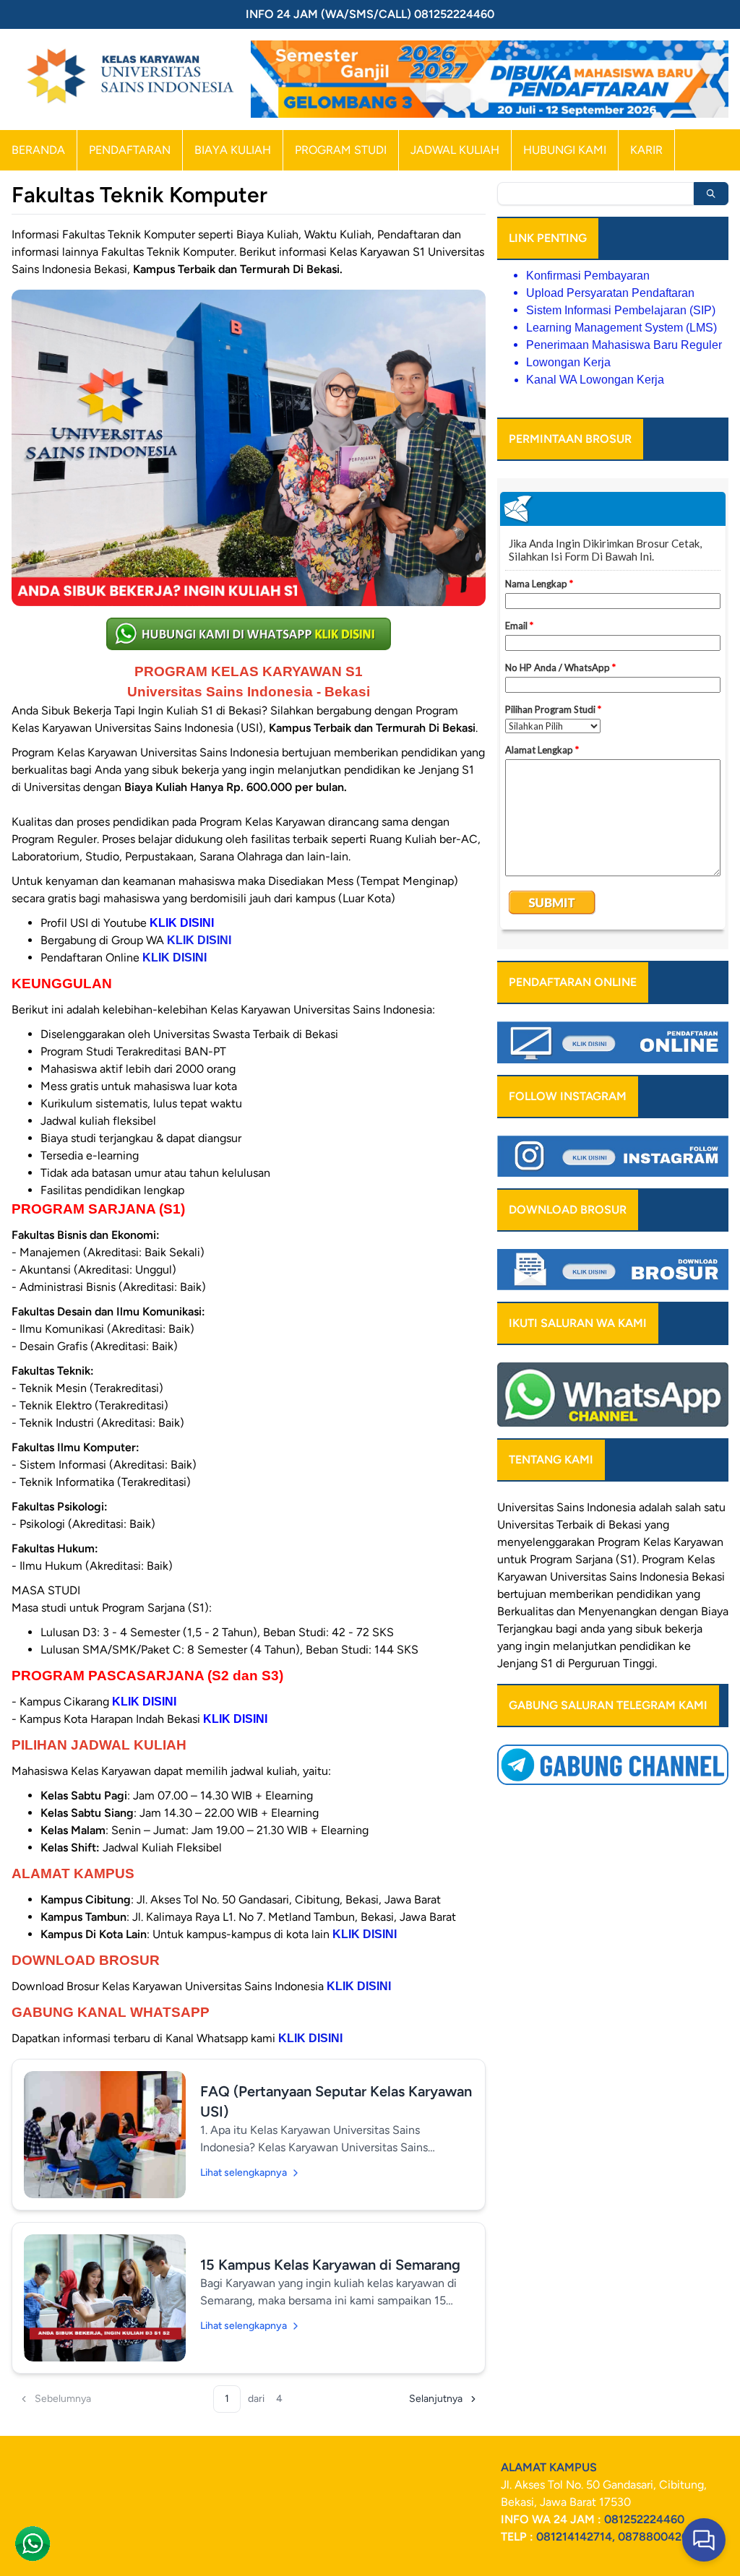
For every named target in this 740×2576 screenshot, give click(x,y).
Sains (623, 1577)
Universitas (525, 1507)
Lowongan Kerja (568, 362)
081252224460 (644, 2519)
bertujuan (522, 1594)
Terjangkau (525, 1629)
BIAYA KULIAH (233, 150)
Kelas (701, 1559)
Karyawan (522, 1577)
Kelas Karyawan (683, 1542)
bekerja (684, 1629)
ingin (537, 1646)
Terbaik (575, 1525)
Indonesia (664, 1577)
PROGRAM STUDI (341, 150)
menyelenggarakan (546, 1542)
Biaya (715, 1611)
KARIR (646, 150)
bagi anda (580, 1629)
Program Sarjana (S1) (583, 1559)
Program (619, 1542)
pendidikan (645, 1594)
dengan (679, 1611)
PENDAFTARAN (130, 150)
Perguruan (594, 1663)
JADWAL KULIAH (455, 150)
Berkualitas (525, 1611)
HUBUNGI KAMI (565, 150)
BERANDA (38, 150)
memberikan (581, 1594)
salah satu (700, 1507)
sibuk (649, 1629)
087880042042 (660, 2537)
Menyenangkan (618, 1611)
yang (688, 1594)
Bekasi (625, 1525)
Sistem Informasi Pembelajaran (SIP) (621, 310)
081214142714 (574, 2537)
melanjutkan (585, 1646)
